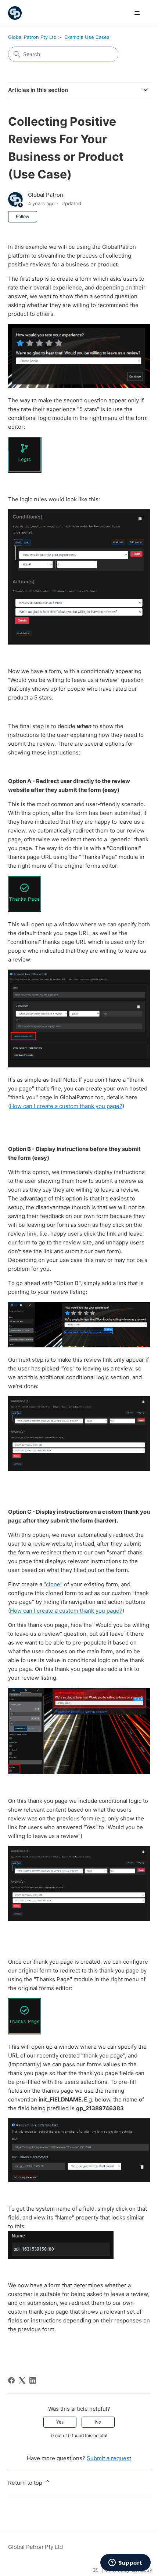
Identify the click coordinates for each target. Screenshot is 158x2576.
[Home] (15, 13)
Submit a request (109, 2458)
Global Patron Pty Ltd (32, 37)
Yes (60, 2422)
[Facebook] (11, 2380)
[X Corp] (22, 2380)
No (98, 2422)
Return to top (26, 2483)
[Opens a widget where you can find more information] (125, 2563)
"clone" (53, 1584)
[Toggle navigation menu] (137, 13)
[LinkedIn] (33, 2380)
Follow (23, 216)
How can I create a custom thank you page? (66, 1106)
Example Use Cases (87, 37)
